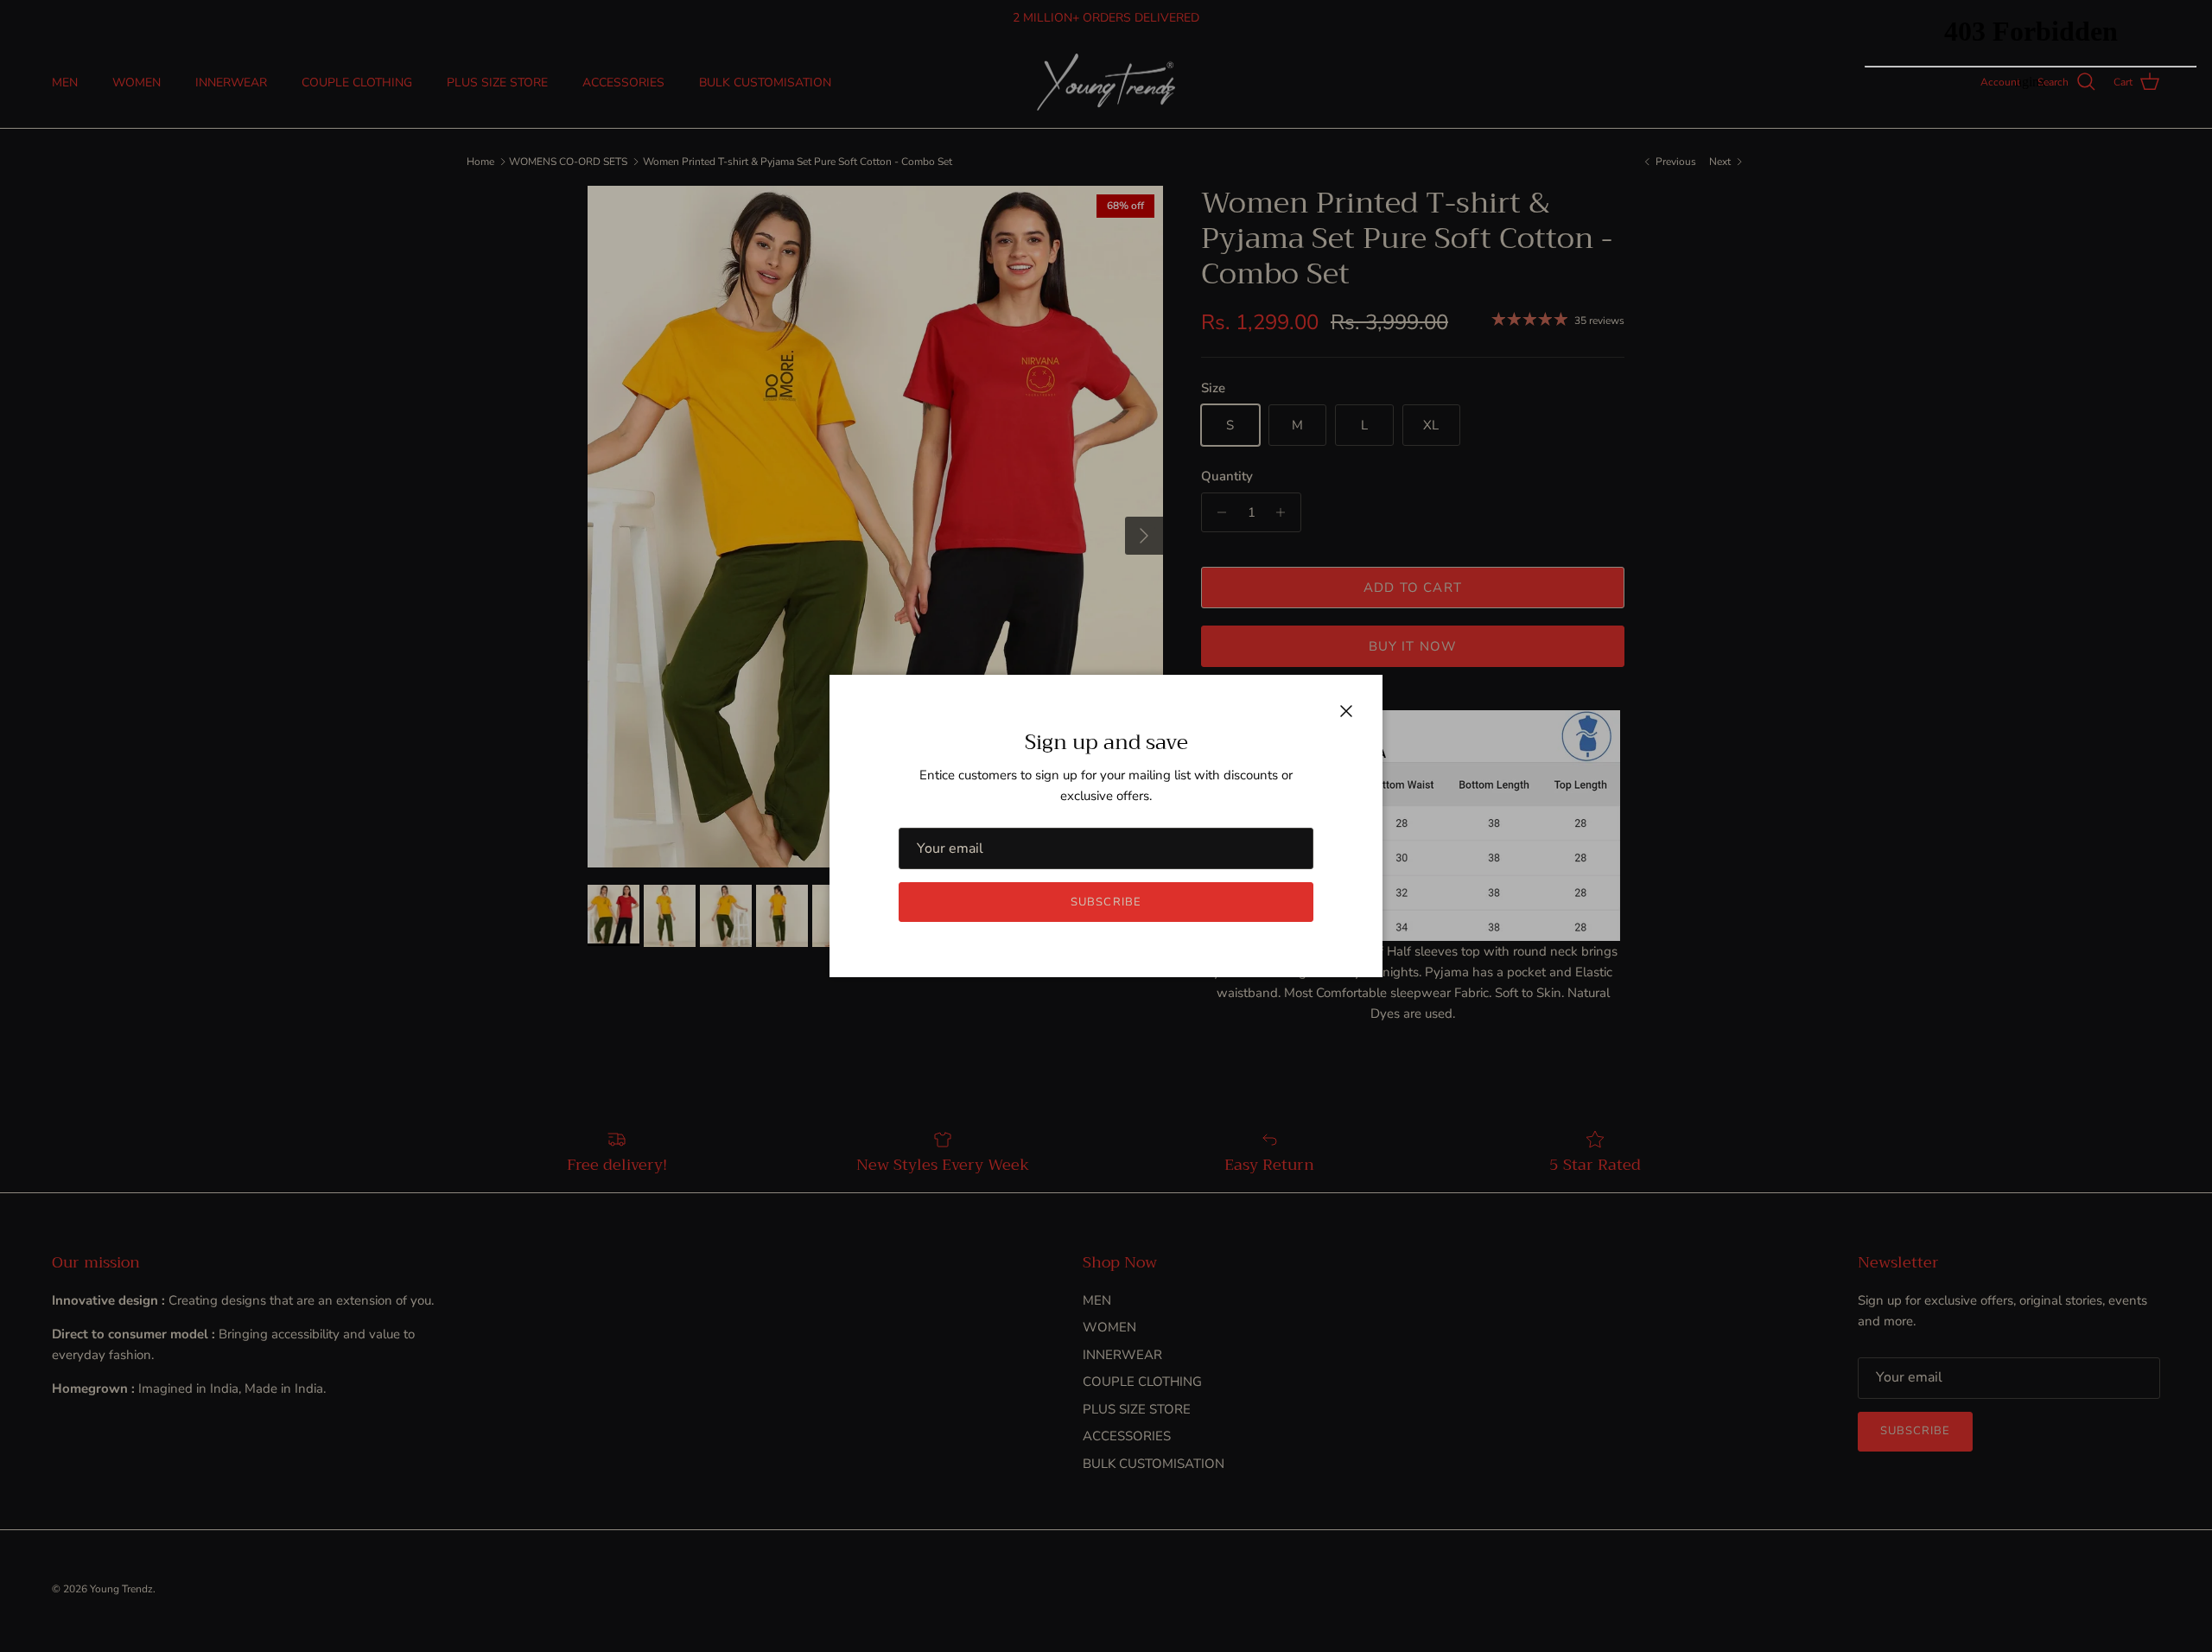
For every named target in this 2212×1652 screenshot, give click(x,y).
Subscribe (1106, 902)
